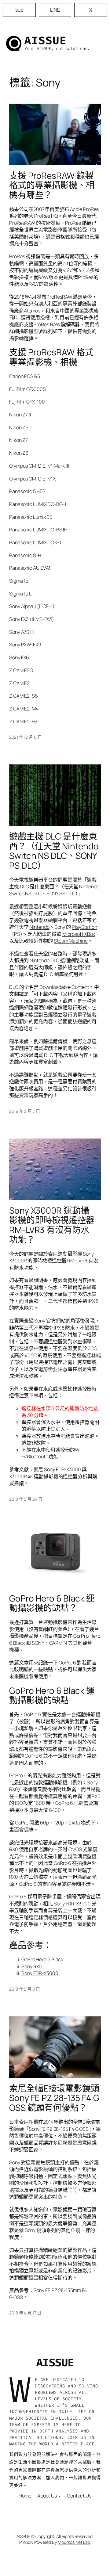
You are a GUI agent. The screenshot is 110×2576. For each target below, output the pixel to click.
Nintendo (40, 927)
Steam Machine (71, 941)
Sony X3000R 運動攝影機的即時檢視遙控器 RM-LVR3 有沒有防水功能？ (52, 1225)
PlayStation (84, 927)
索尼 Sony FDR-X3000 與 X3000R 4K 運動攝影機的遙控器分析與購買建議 (53, 1476)
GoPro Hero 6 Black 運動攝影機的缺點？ (52, 1603)
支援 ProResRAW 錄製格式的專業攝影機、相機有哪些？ (52, 185)
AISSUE (46, 40)
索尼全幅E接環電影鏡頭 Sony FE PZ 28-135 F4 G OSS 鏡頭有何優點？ (54, 2098)
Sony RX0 (32, 1966)
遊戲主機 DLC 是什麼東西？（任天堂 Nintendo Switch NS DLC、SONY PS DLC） (54, 851)
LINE (55, 10)
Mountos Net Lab (74, 2542)
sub (19, 10)
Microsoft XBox (79, 934)
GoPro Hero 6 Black (42, 1959)
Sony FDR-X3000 (40, 1973)
